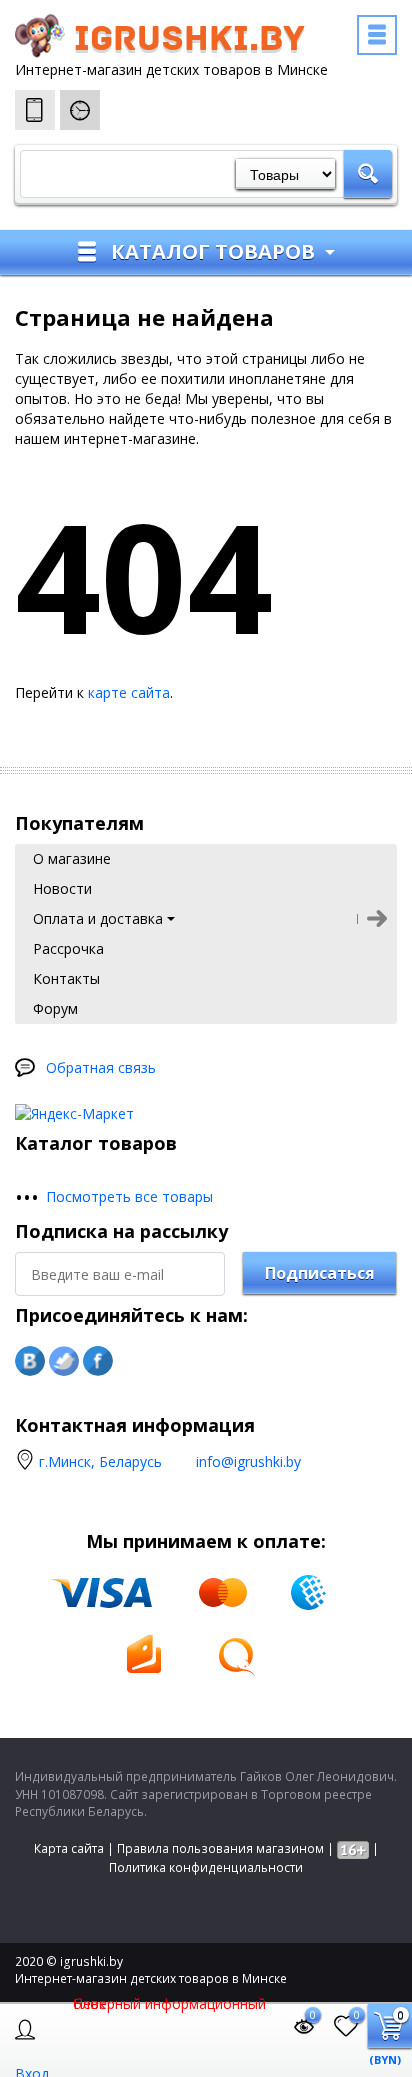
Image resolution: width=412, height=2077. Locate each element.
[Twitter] (64, 1361)
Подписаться (320, 1273)
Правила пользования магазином (220, 1848)
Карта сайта (69, 1848)
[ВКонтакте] (30, 1361)
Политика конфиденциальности (206, 1867)
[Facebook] (98, 1361)
